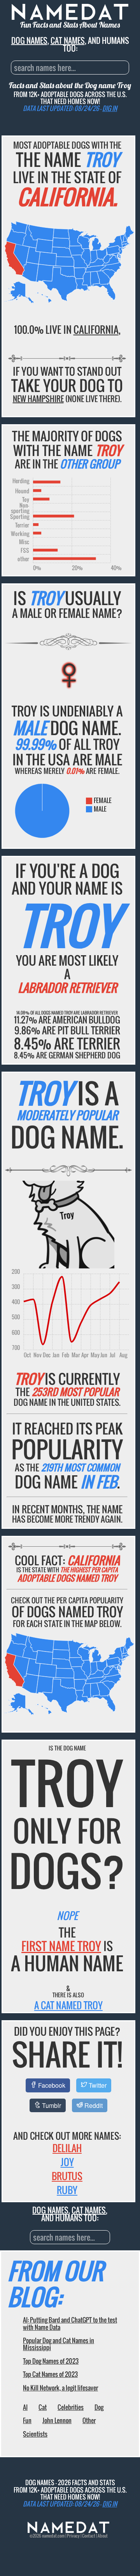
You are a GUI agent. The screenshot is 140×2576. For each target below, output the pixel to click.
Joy (67, 2162)
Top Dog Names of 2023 (51, 2361)
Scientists (35, 2434)
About (103, 2536)
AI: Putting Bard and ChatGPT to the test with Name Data (70, 2323)
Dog (99, 2407)
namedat (49, 2536)
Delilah (67, 2148)
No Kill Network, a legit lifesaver (60, 2388)
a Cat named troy (68, 2005)
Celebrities (71, 2407)
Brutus (67, 2176)
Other (89, 2420)
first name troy (61, 1946)
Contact (89, 2536)
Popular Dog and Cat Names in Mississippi (59, 2344)
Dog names (29, 40)
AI (25, 2407)
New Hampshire (38, 399)
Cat (43, 2407)
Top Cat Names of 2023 (50, 2374)
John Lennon (57, 2420)
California (96, 329)
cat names (68, 40)
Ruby (67, 2190)
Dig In (110, 108)
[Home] (68, 2531)
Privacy (73, 2536)
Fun (27, 2420)
